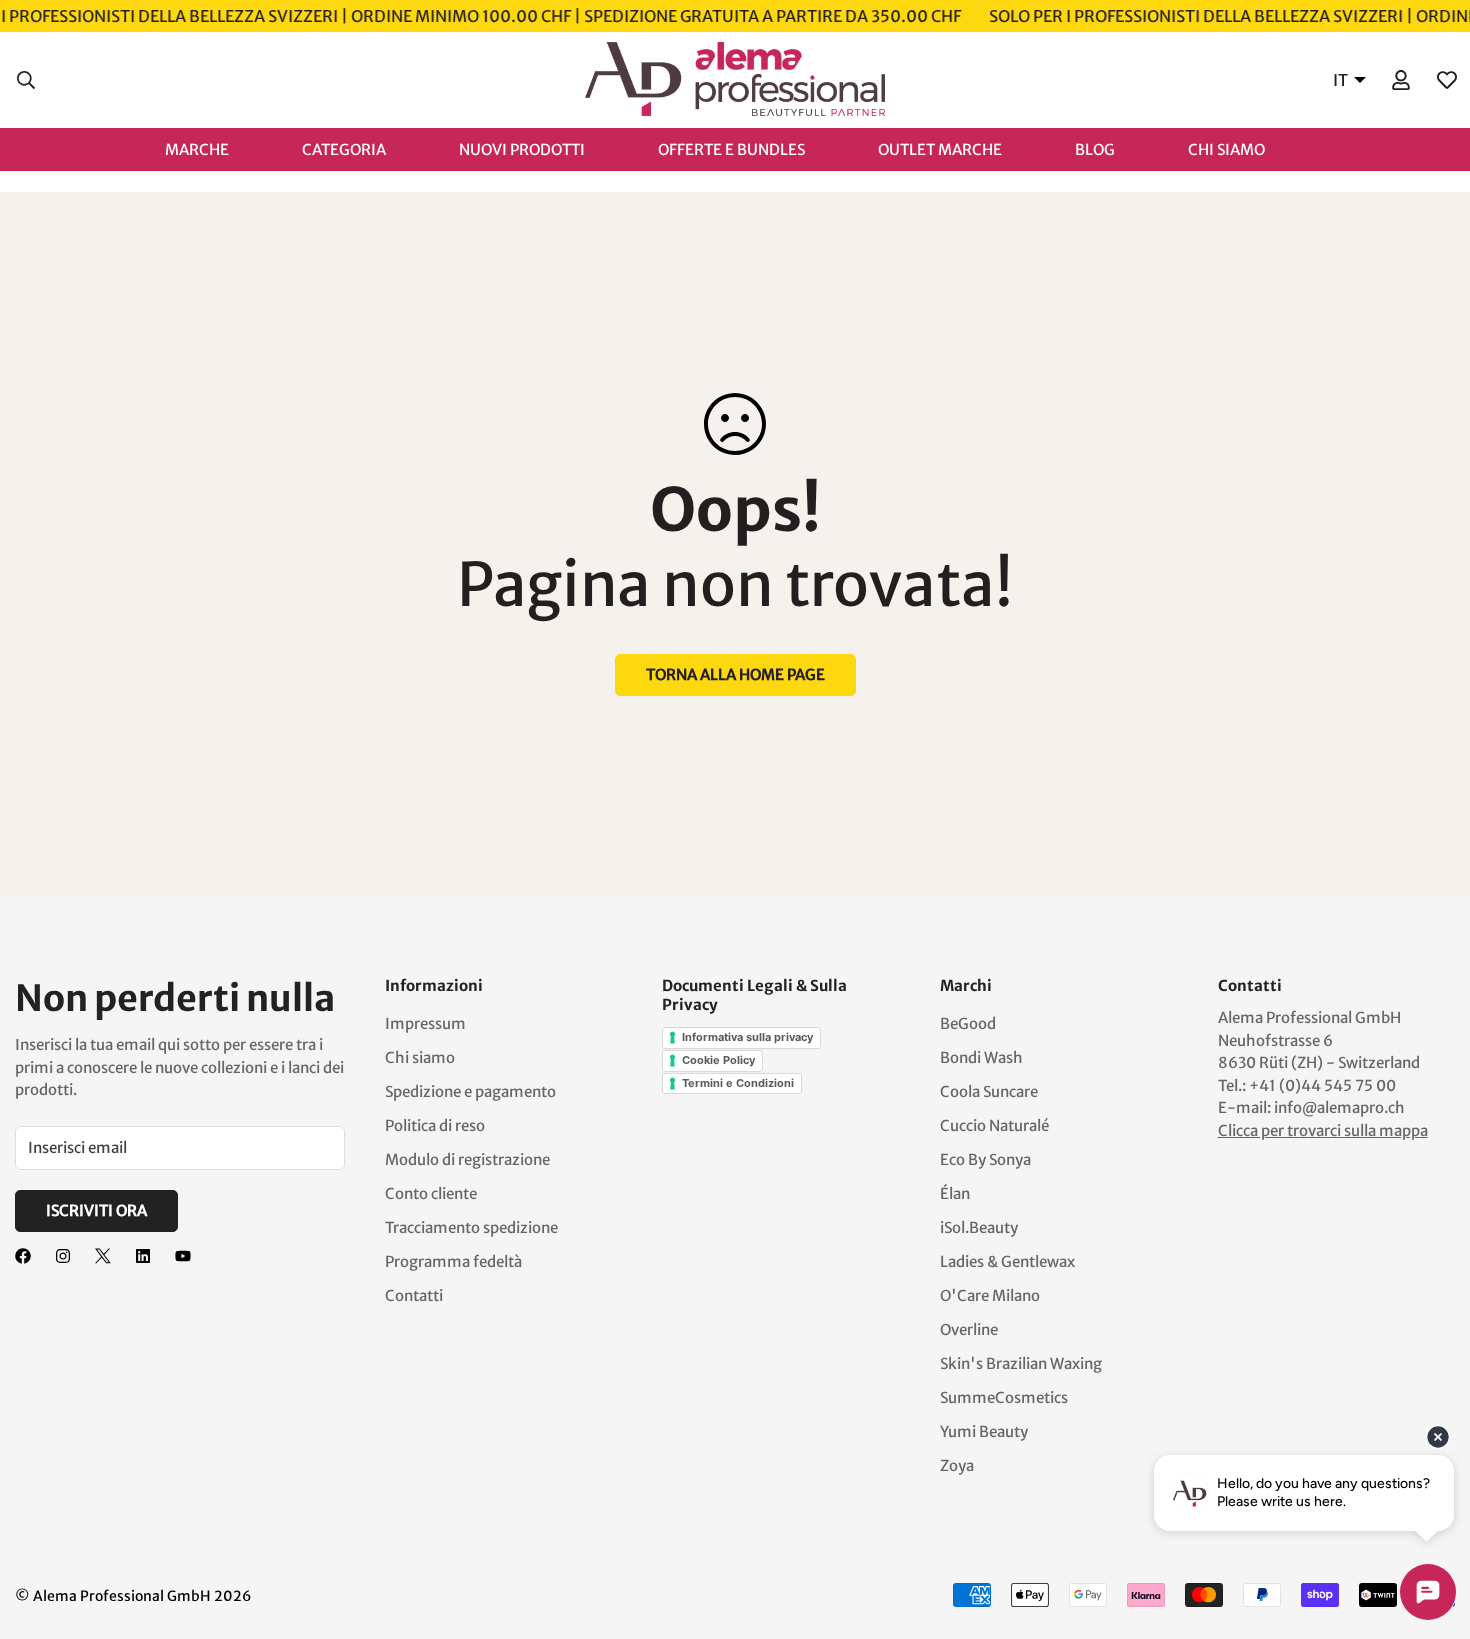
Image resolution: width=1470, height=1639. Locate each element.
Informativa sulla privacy (747, 1037)
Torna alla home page (735, 674)
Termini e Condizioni (738, 1083)
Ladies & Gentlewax (1007, 1261)
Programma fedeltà (453, 1261)
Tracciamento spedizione (471, 1227)
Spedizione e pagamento (470, 1091)
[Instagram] (63, 1256)
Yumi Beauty (984, 1431)
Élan (955, 1193)
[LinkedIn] (143, 1256)
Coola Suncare (989, 1091)
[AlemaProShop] (735, 80)
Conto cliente (431, 1193)
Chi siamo (420, 1057)
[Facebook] (23, 1256)
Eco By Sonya (985, 1159)
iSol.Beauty (979, 1227)
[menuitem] (217, 148)
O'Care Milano (990, 1295)
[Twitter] (103, 1256)
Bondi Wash (981, 1057)
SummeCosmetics (1004, 1397)
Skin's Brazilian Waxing (1021, 1363)
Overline (969, 1329)
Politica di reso (435, 1125)
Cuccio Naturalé (994, 1125)
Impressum (425, 1023)
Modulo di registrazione (467, 1159)
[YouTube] (183, 1256)
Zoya (957, 1465)
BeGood (968, 1023)
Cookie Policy (718, 1060)
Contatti (414, 1295)
